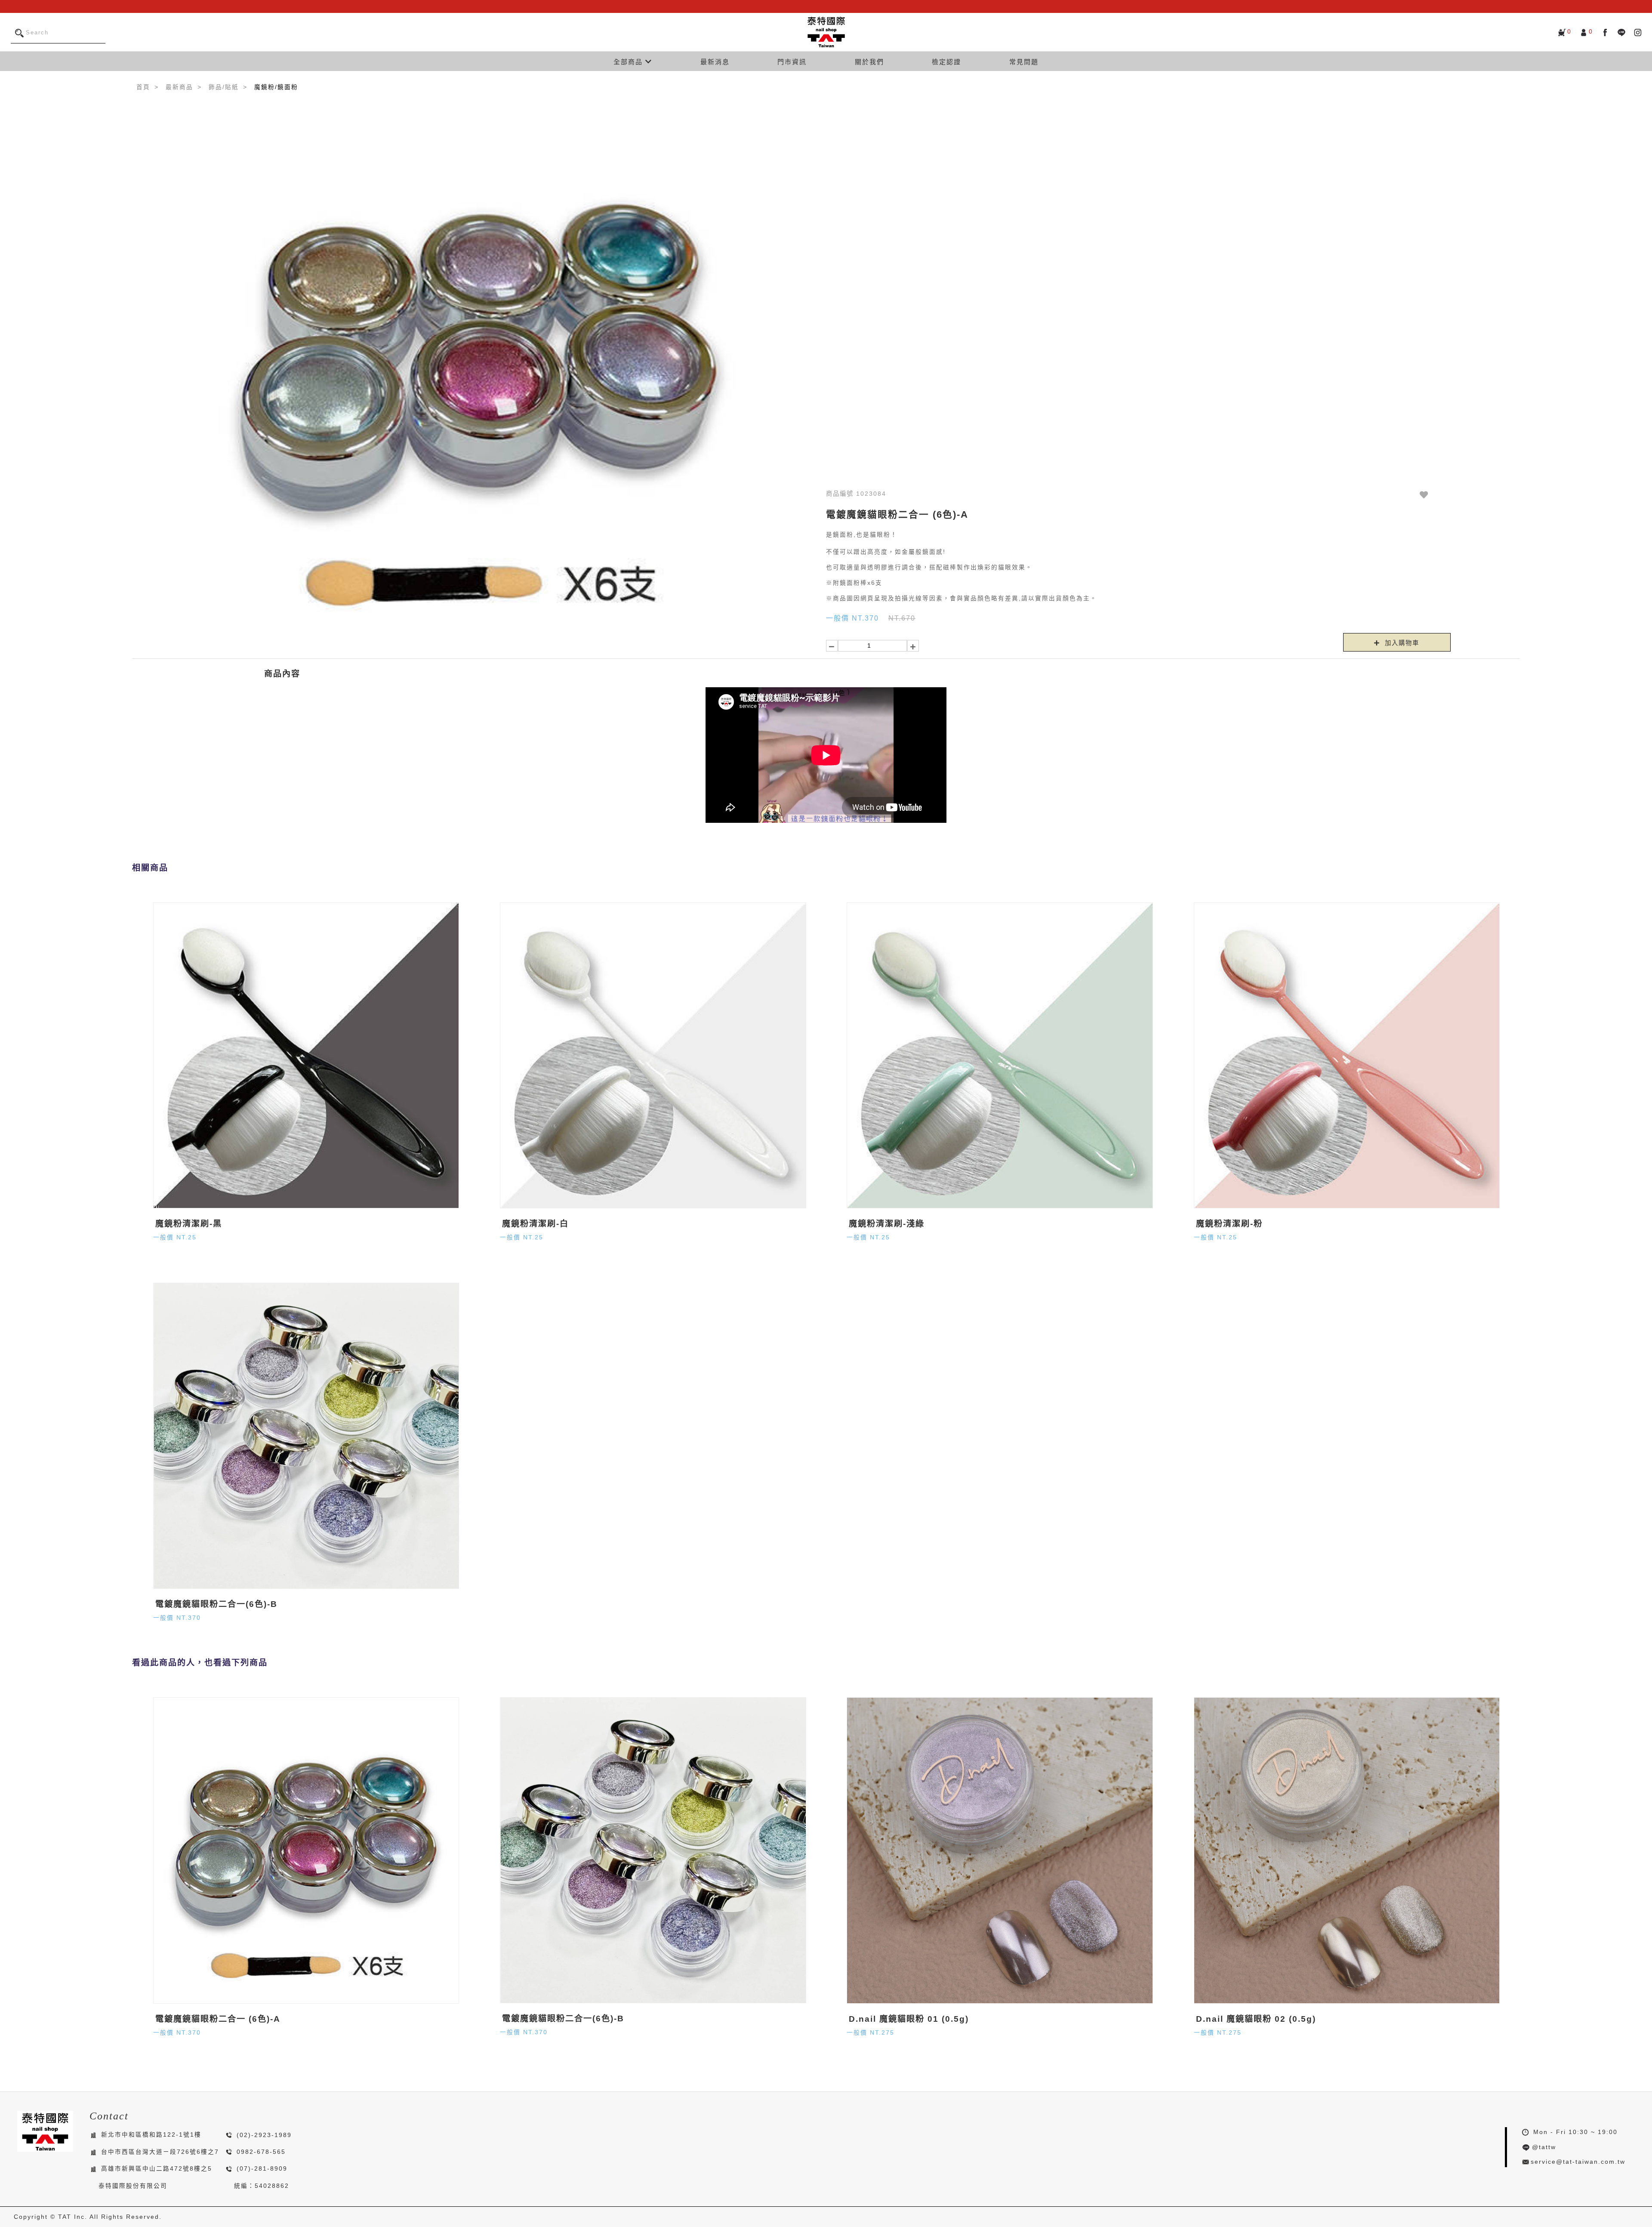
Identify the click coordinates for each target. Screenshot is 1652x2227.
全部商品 (629, 62)
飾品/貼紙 (224, 87)
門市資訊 (792, 62)
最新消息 (715, 62)
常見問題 (1024, 62)
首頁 (143, 87)
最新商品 (179, 87)
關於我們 (869, 62)
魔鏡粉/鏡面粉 (276, 87)
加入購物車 (1401, 643)
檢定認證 (946, 62)
